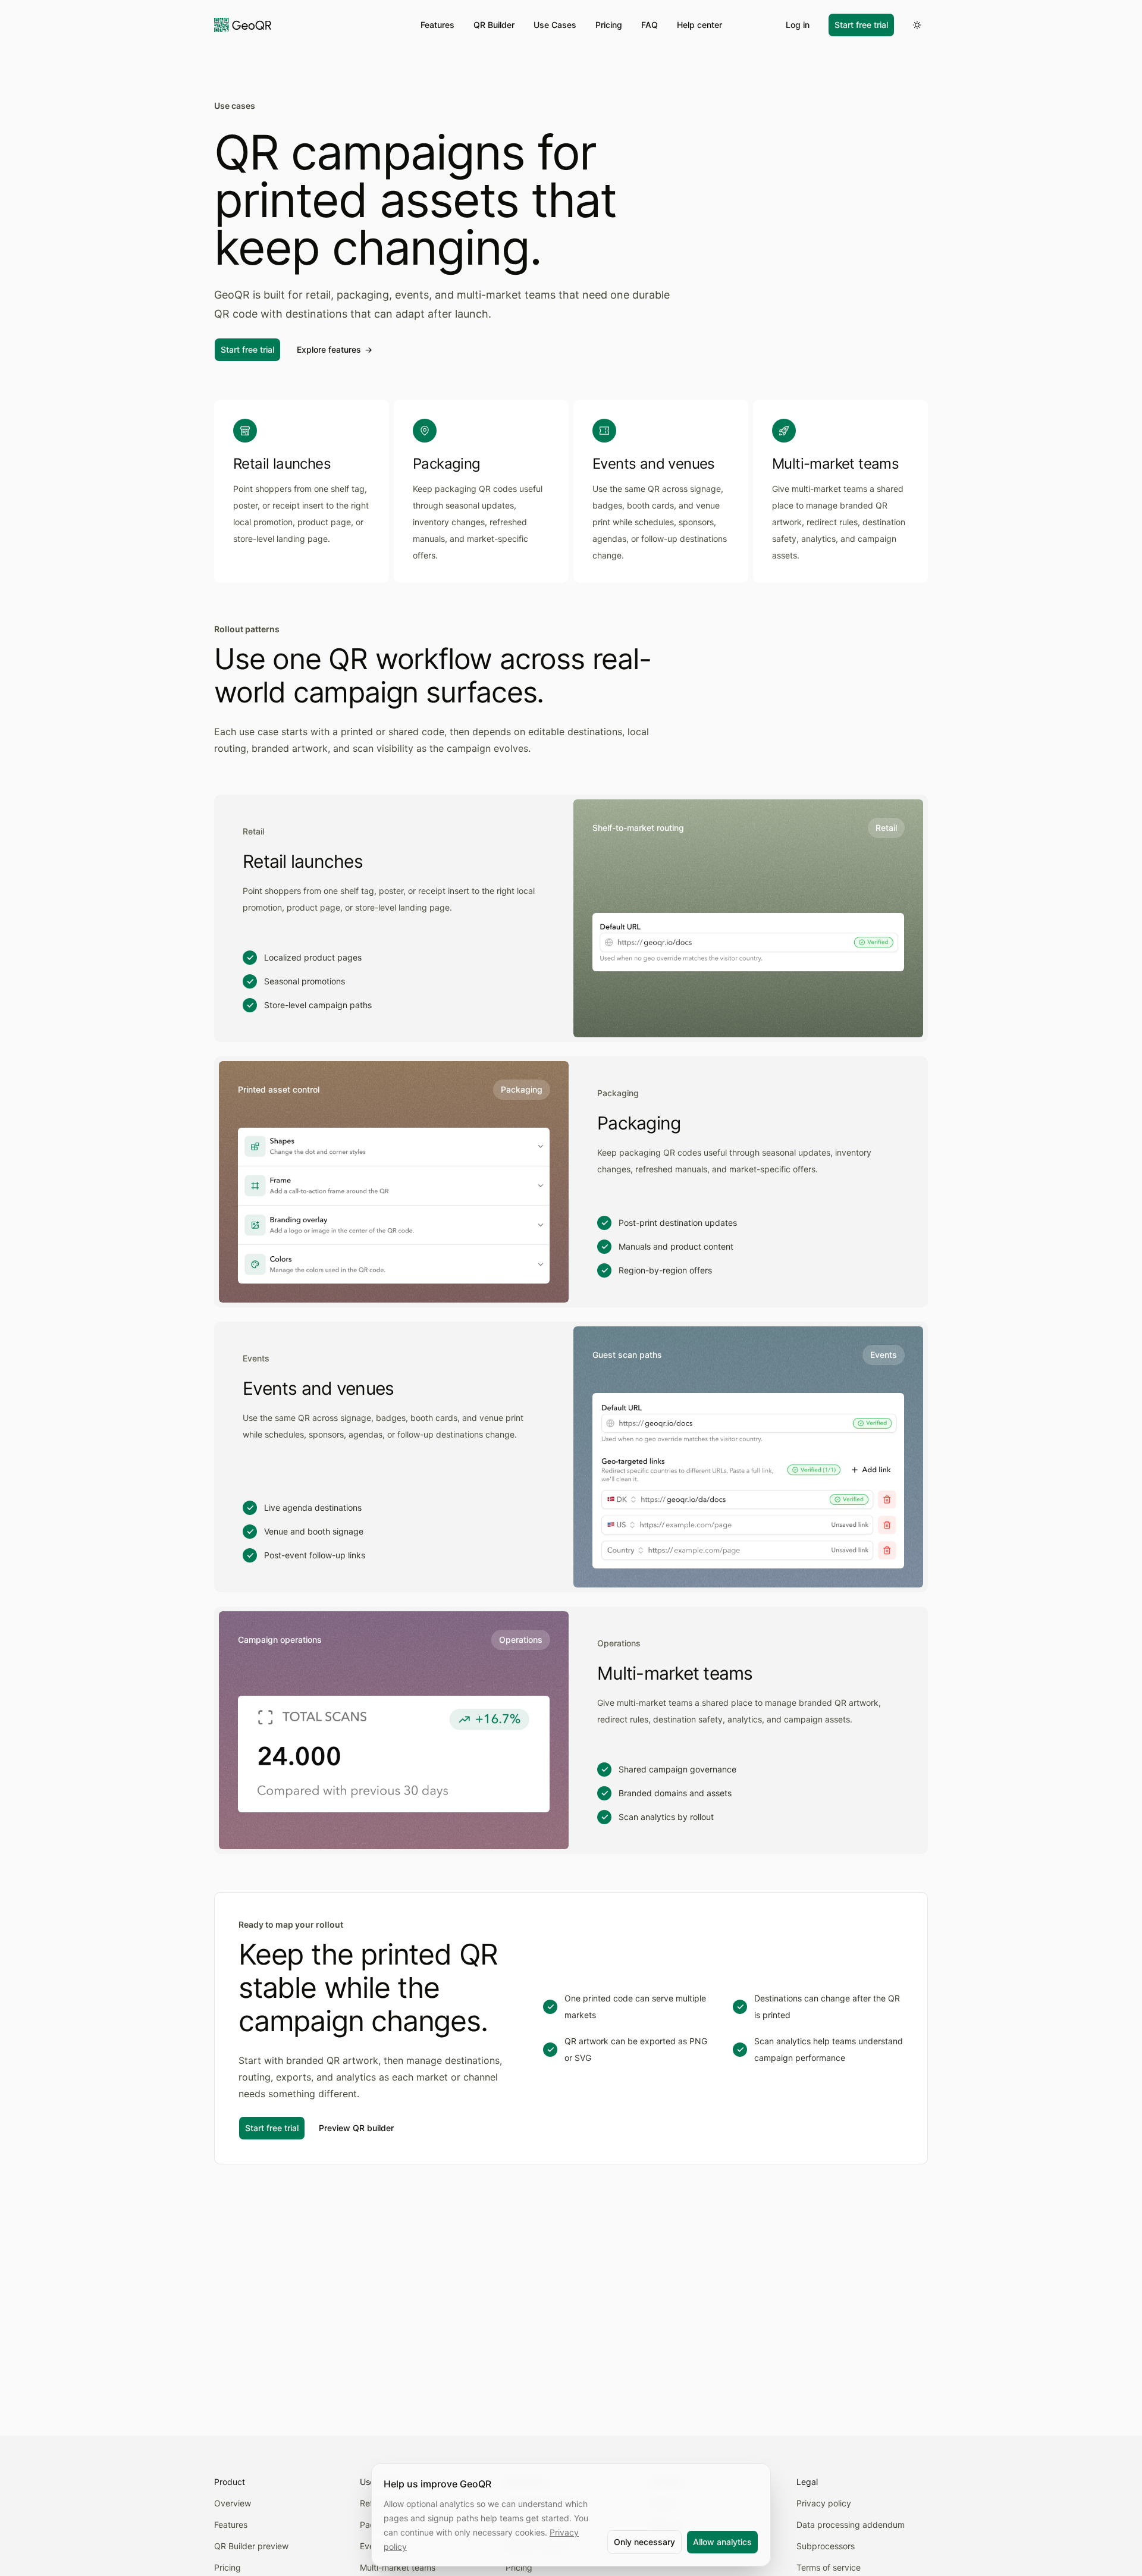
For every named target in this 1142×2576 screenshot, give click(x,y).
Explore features (335, 349)
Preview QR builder (356, 2128)
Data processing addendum (851, 2525)
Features (437, 25)
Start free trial (861, 25)
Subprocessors (826, 2546)
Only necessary (644, 2542)
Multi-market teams (398, 2567)
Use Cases (555, 25)
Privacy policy (824, 2503)
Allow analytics (722, 2542)
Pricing (609, 25)
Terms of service (829, 2567)
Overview (233, 2503)
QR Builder (494, 25)
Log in (798, 25)
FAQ (650, 25)
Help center (699, 25)
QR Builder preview (251, 2546)
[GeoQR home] (243, 25)
